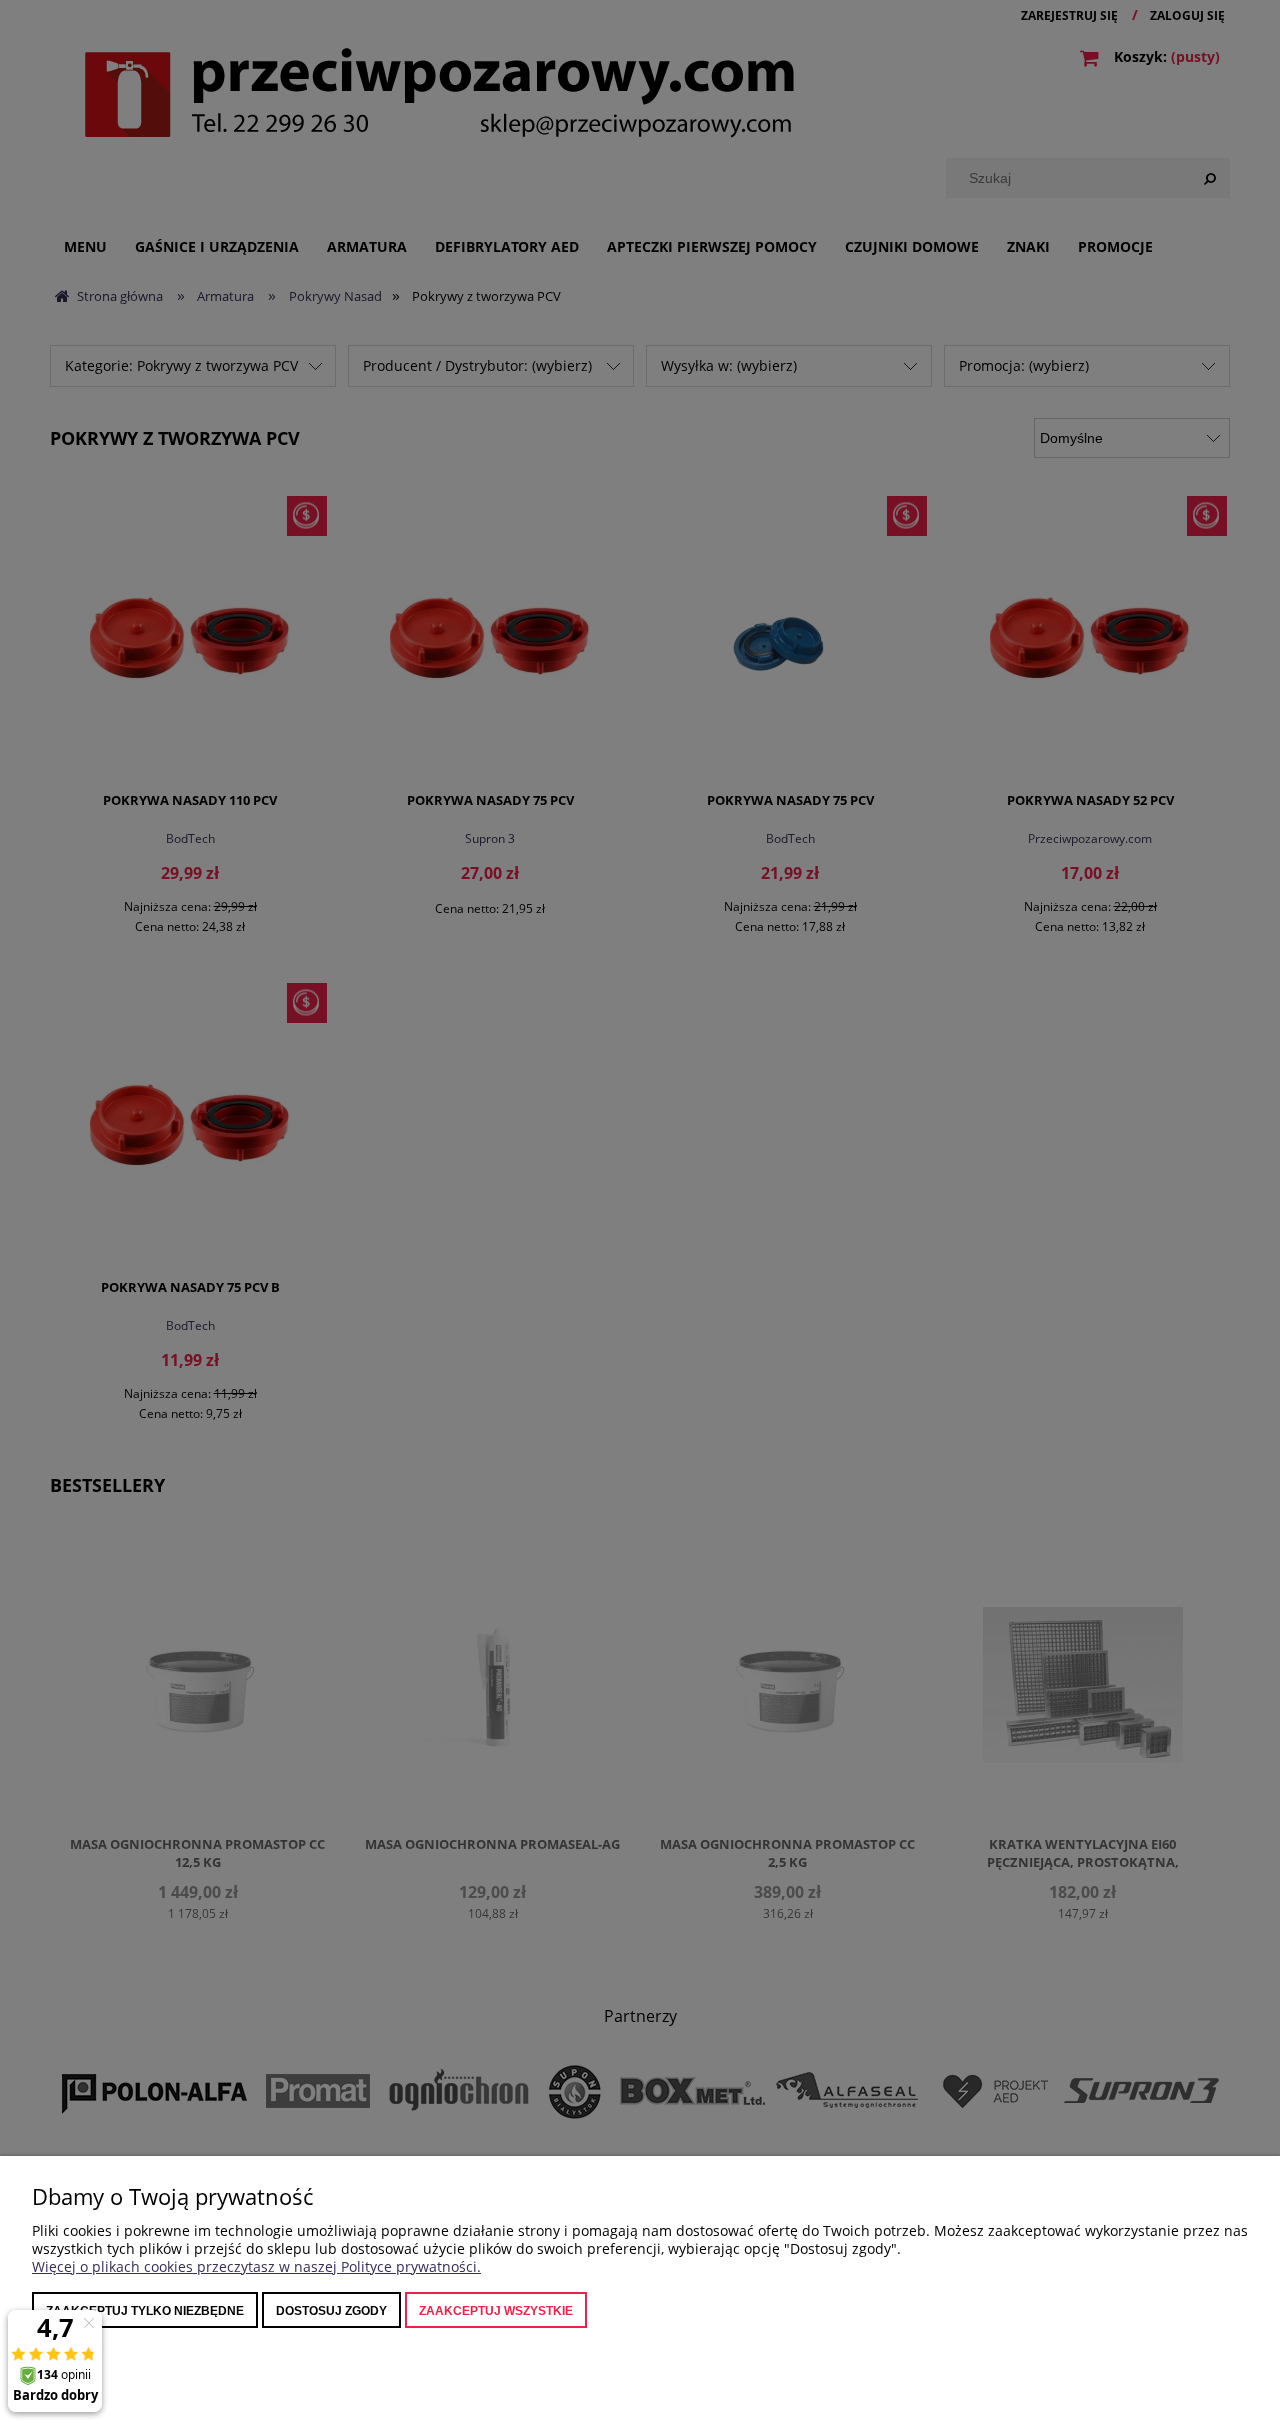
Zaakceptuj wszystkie (496, 2311)
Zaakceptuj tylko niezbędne (145, 2311)
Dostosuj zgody (331, 2311)
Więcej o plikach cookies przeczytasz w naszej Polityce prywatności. (256, 2266)
